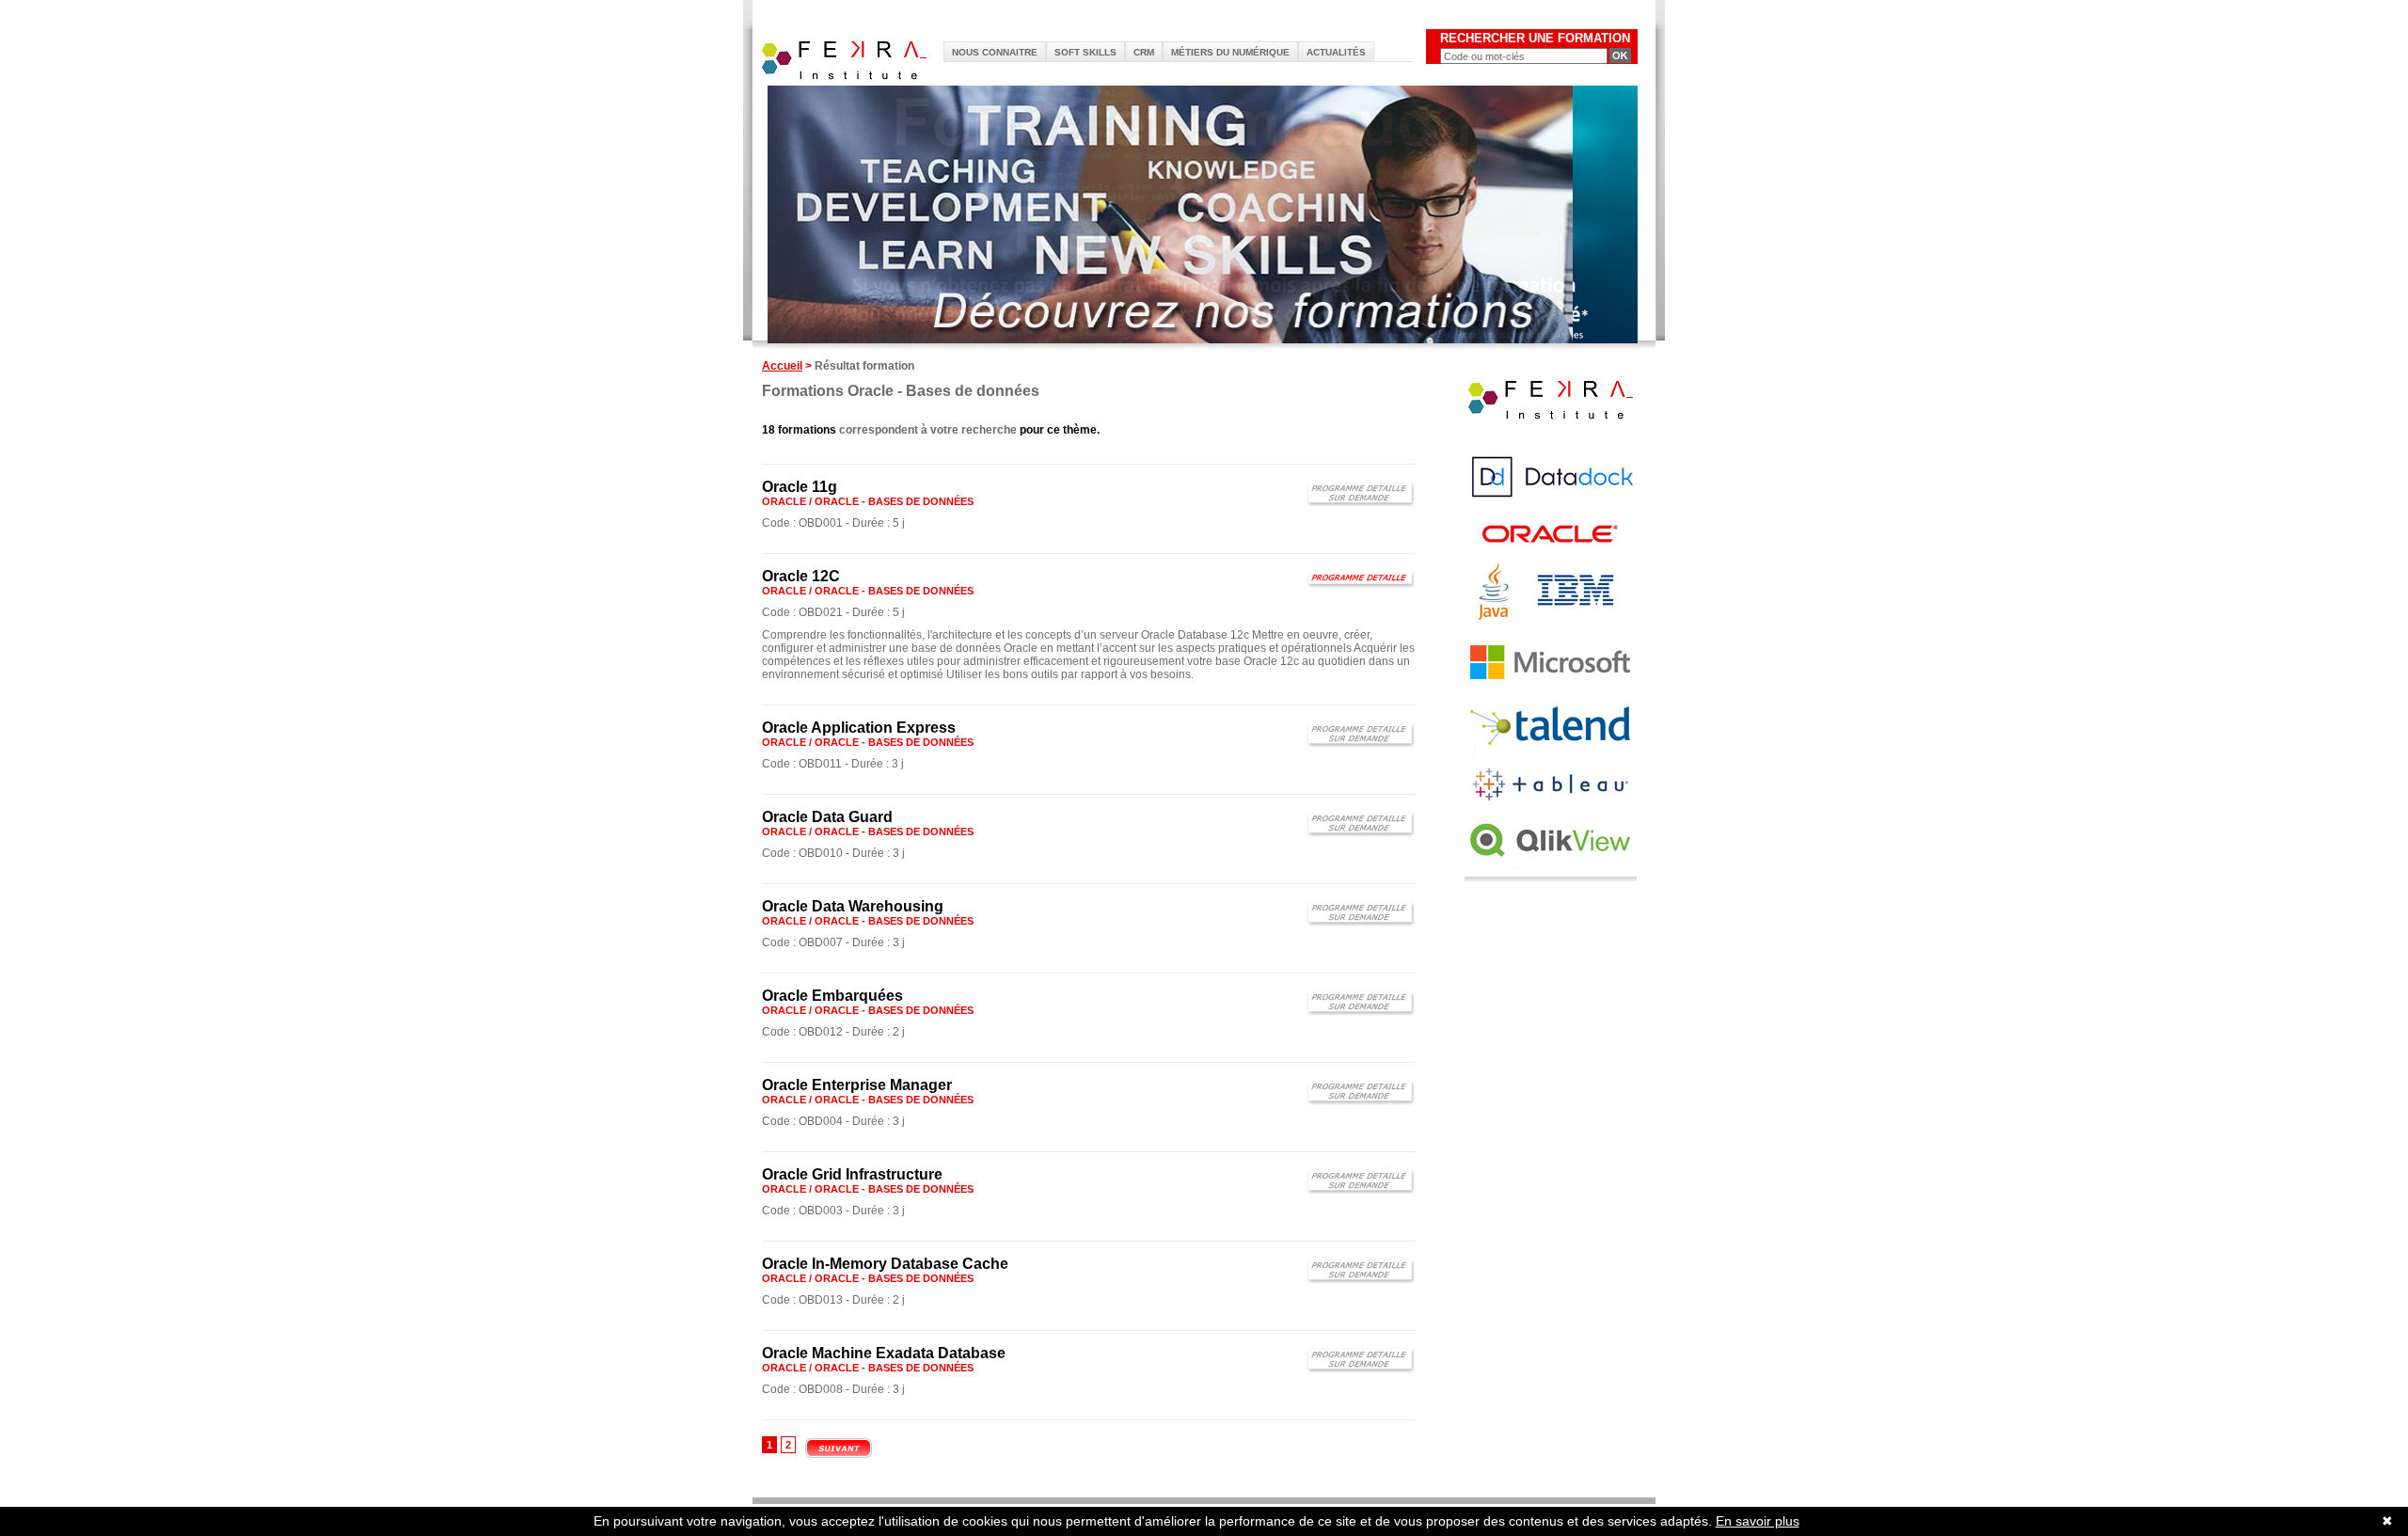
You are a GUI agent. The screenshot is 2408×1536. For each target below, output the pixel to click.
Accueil (782, 366)
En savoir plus (1758, 1521)
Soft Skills (1085, 52)
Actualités (1336, 52)
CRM (1144, 52)
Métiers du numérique (1230, 52)
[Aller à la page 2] (839, 1456)
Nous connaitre (995, 52)
